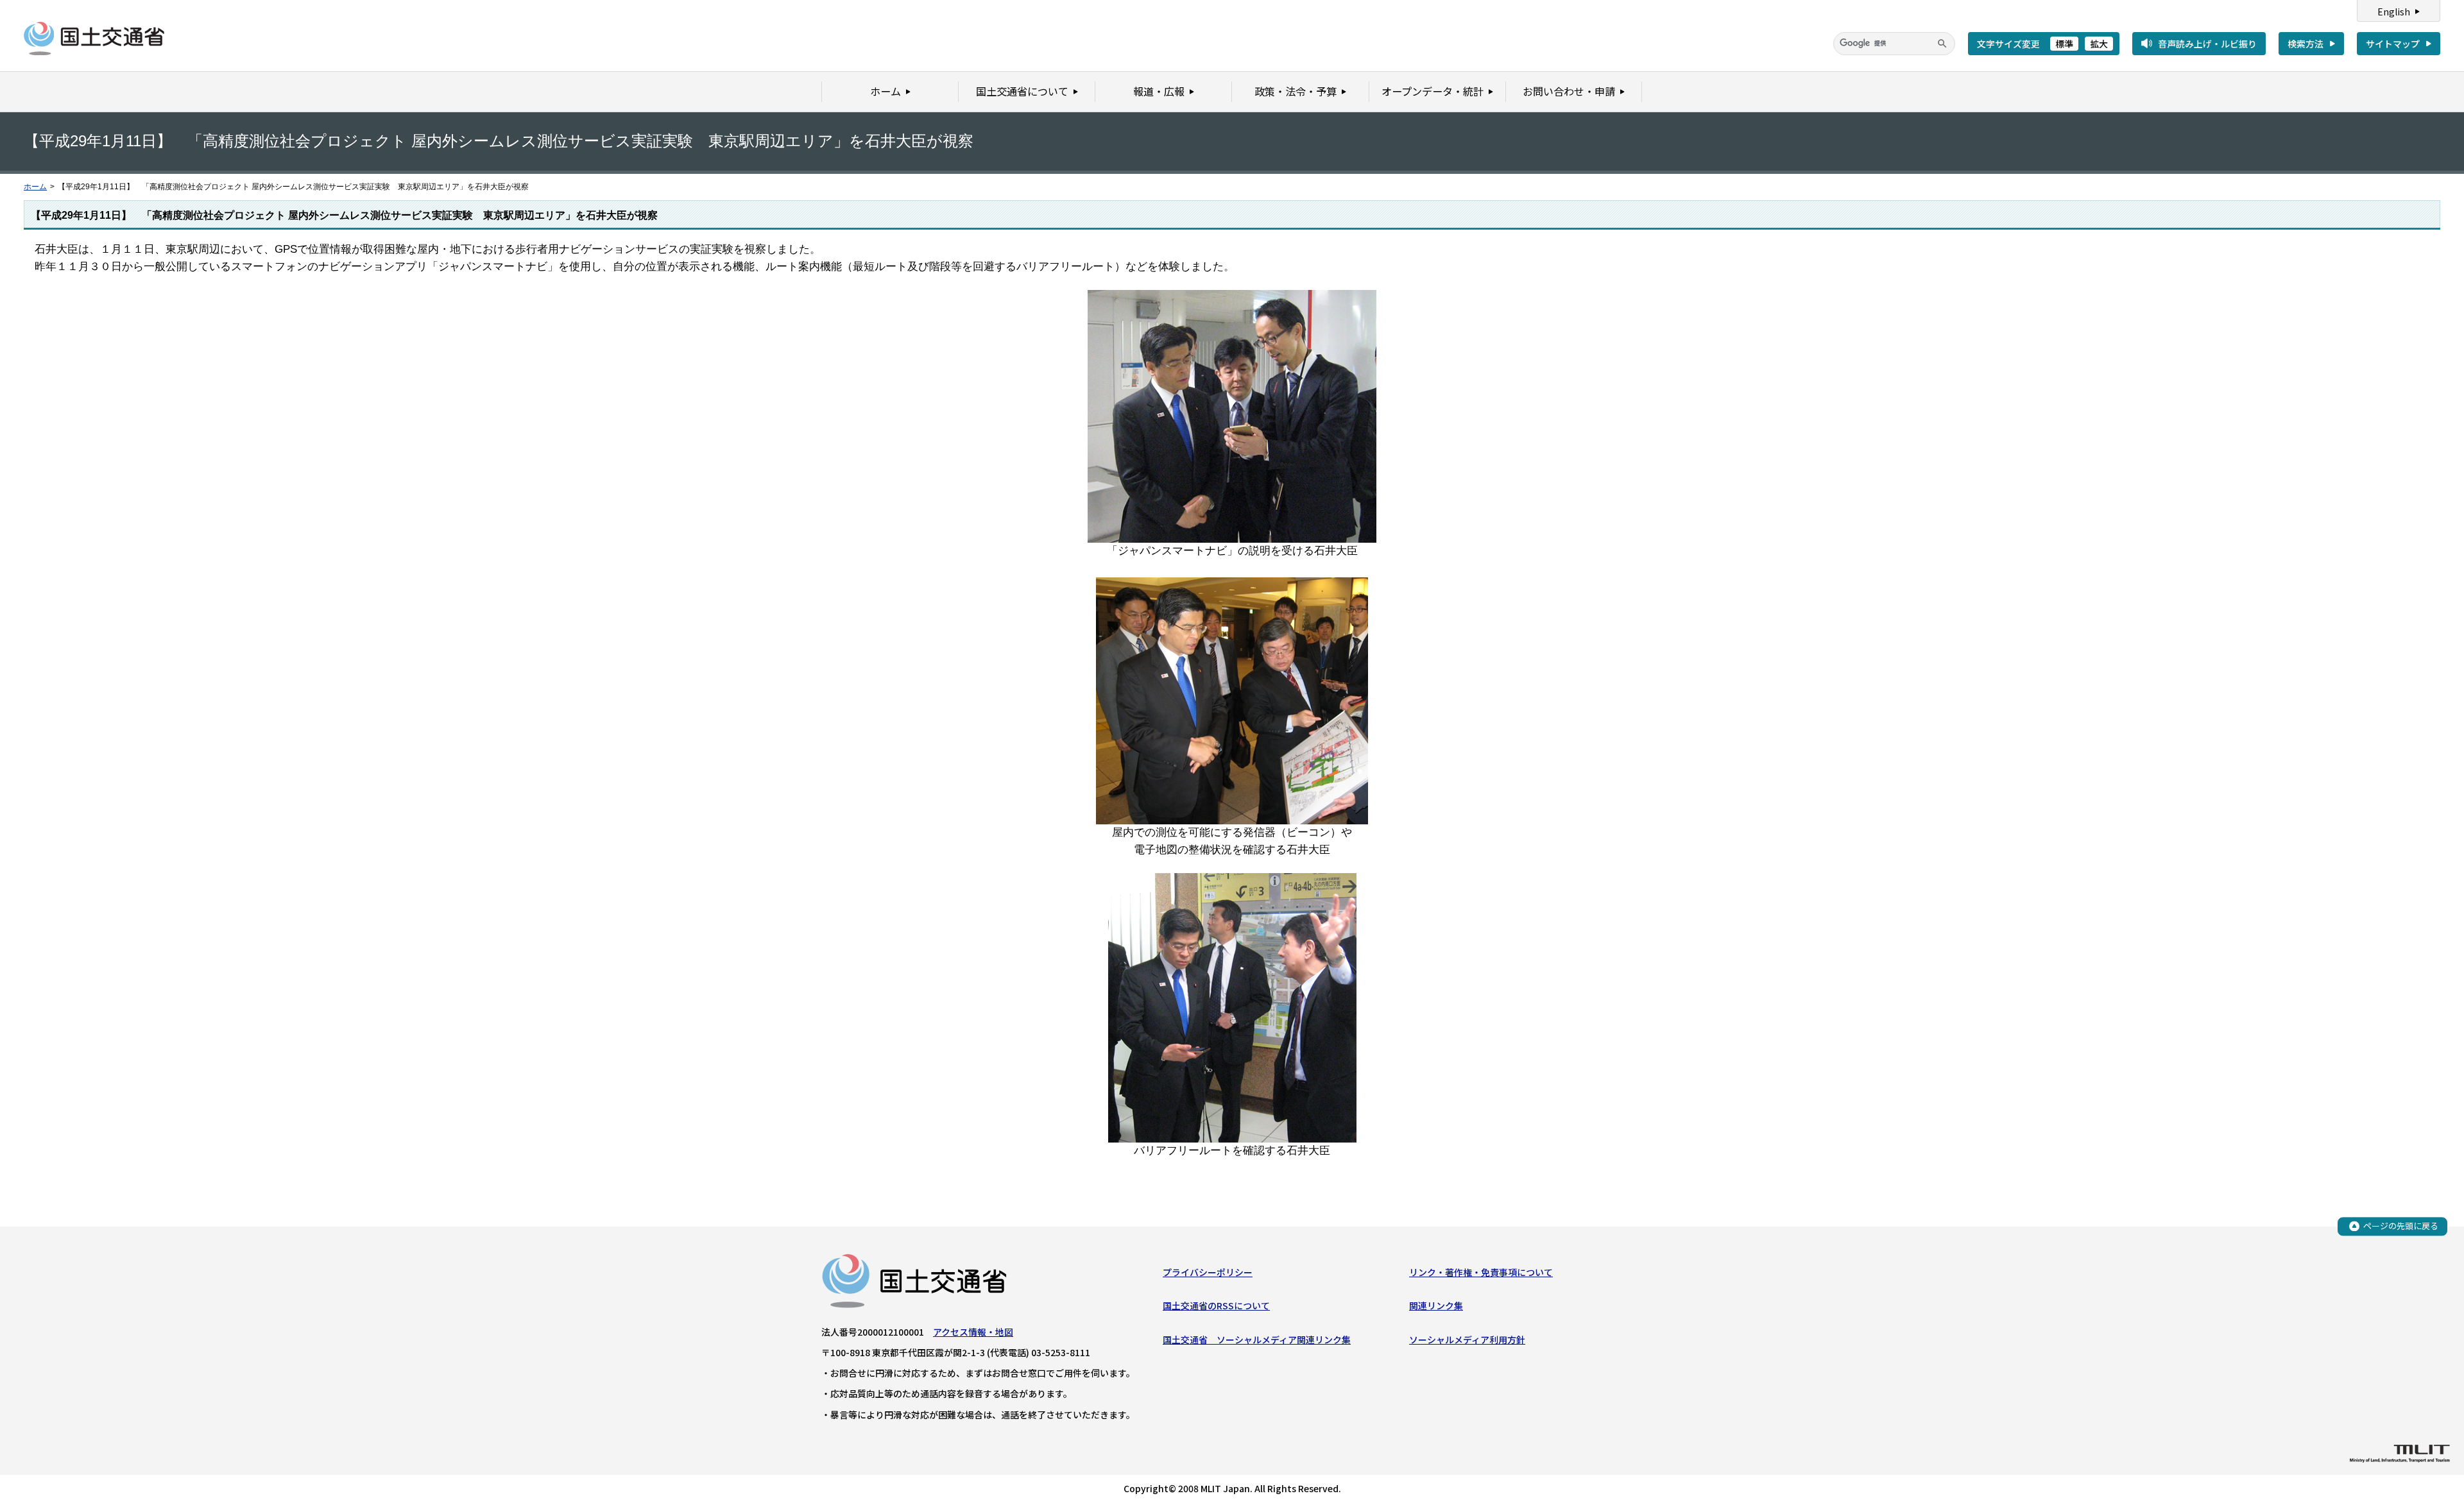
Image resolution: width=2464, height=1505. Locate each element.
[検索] (1942, 44)
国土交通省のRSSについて (1216, 1305)
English (2394, 12)
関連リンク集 (1436, 1305)
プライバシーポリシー (1208, 1272)
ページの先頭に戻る (2401, 1226)
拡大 (2099, 44)
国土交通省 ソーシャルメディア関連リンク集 (1257, 1339)
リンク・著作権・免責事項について (1481, 1272)
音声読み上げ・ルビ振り (2207, 44)
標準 (2064, 44)
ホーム (35, 187)
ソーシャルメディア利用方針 (1467, 1339)
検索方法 (2306, 44)
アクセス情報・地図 (973, 1332)
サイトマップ (2393, 44)
